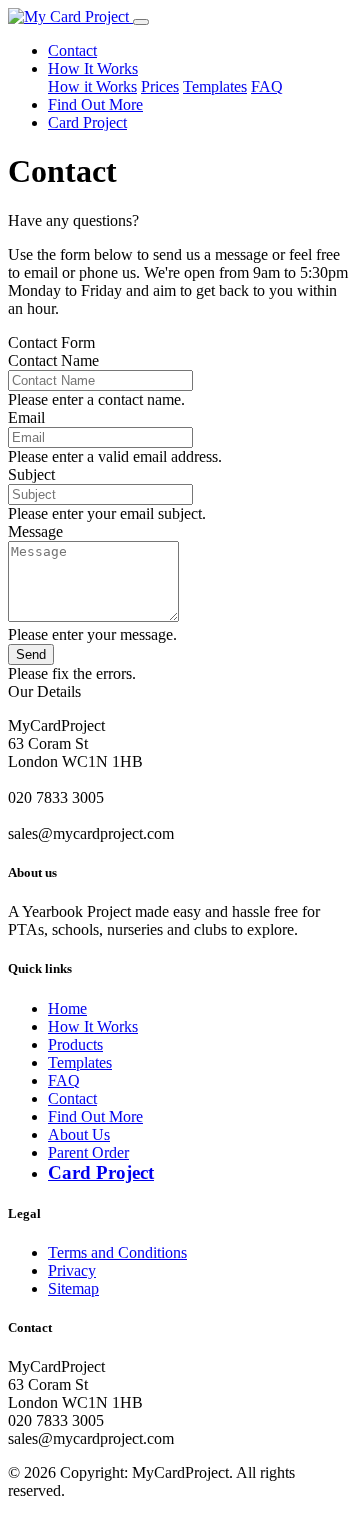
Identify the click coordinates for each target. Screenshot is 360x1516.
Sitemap (73, 1288)
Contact (72, 50)
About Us (79, 1134)
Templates (215, 86)
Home (67, 1008)
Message (35, 531)
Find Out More (95, 104)
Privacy (72, 1270)
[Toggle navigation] (141, 22)
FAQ (267, 86)
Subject (31, 474)
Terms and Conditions (117, 1252)
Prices (160, 86)
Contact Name (53, 360)
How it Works (92, 86)
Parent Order (88, 1152)
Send (31, 654)
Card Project (87, 122)
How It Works (93, 1026)
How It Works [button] (93, 68)
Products (75, 1044)
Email (26, 417)
